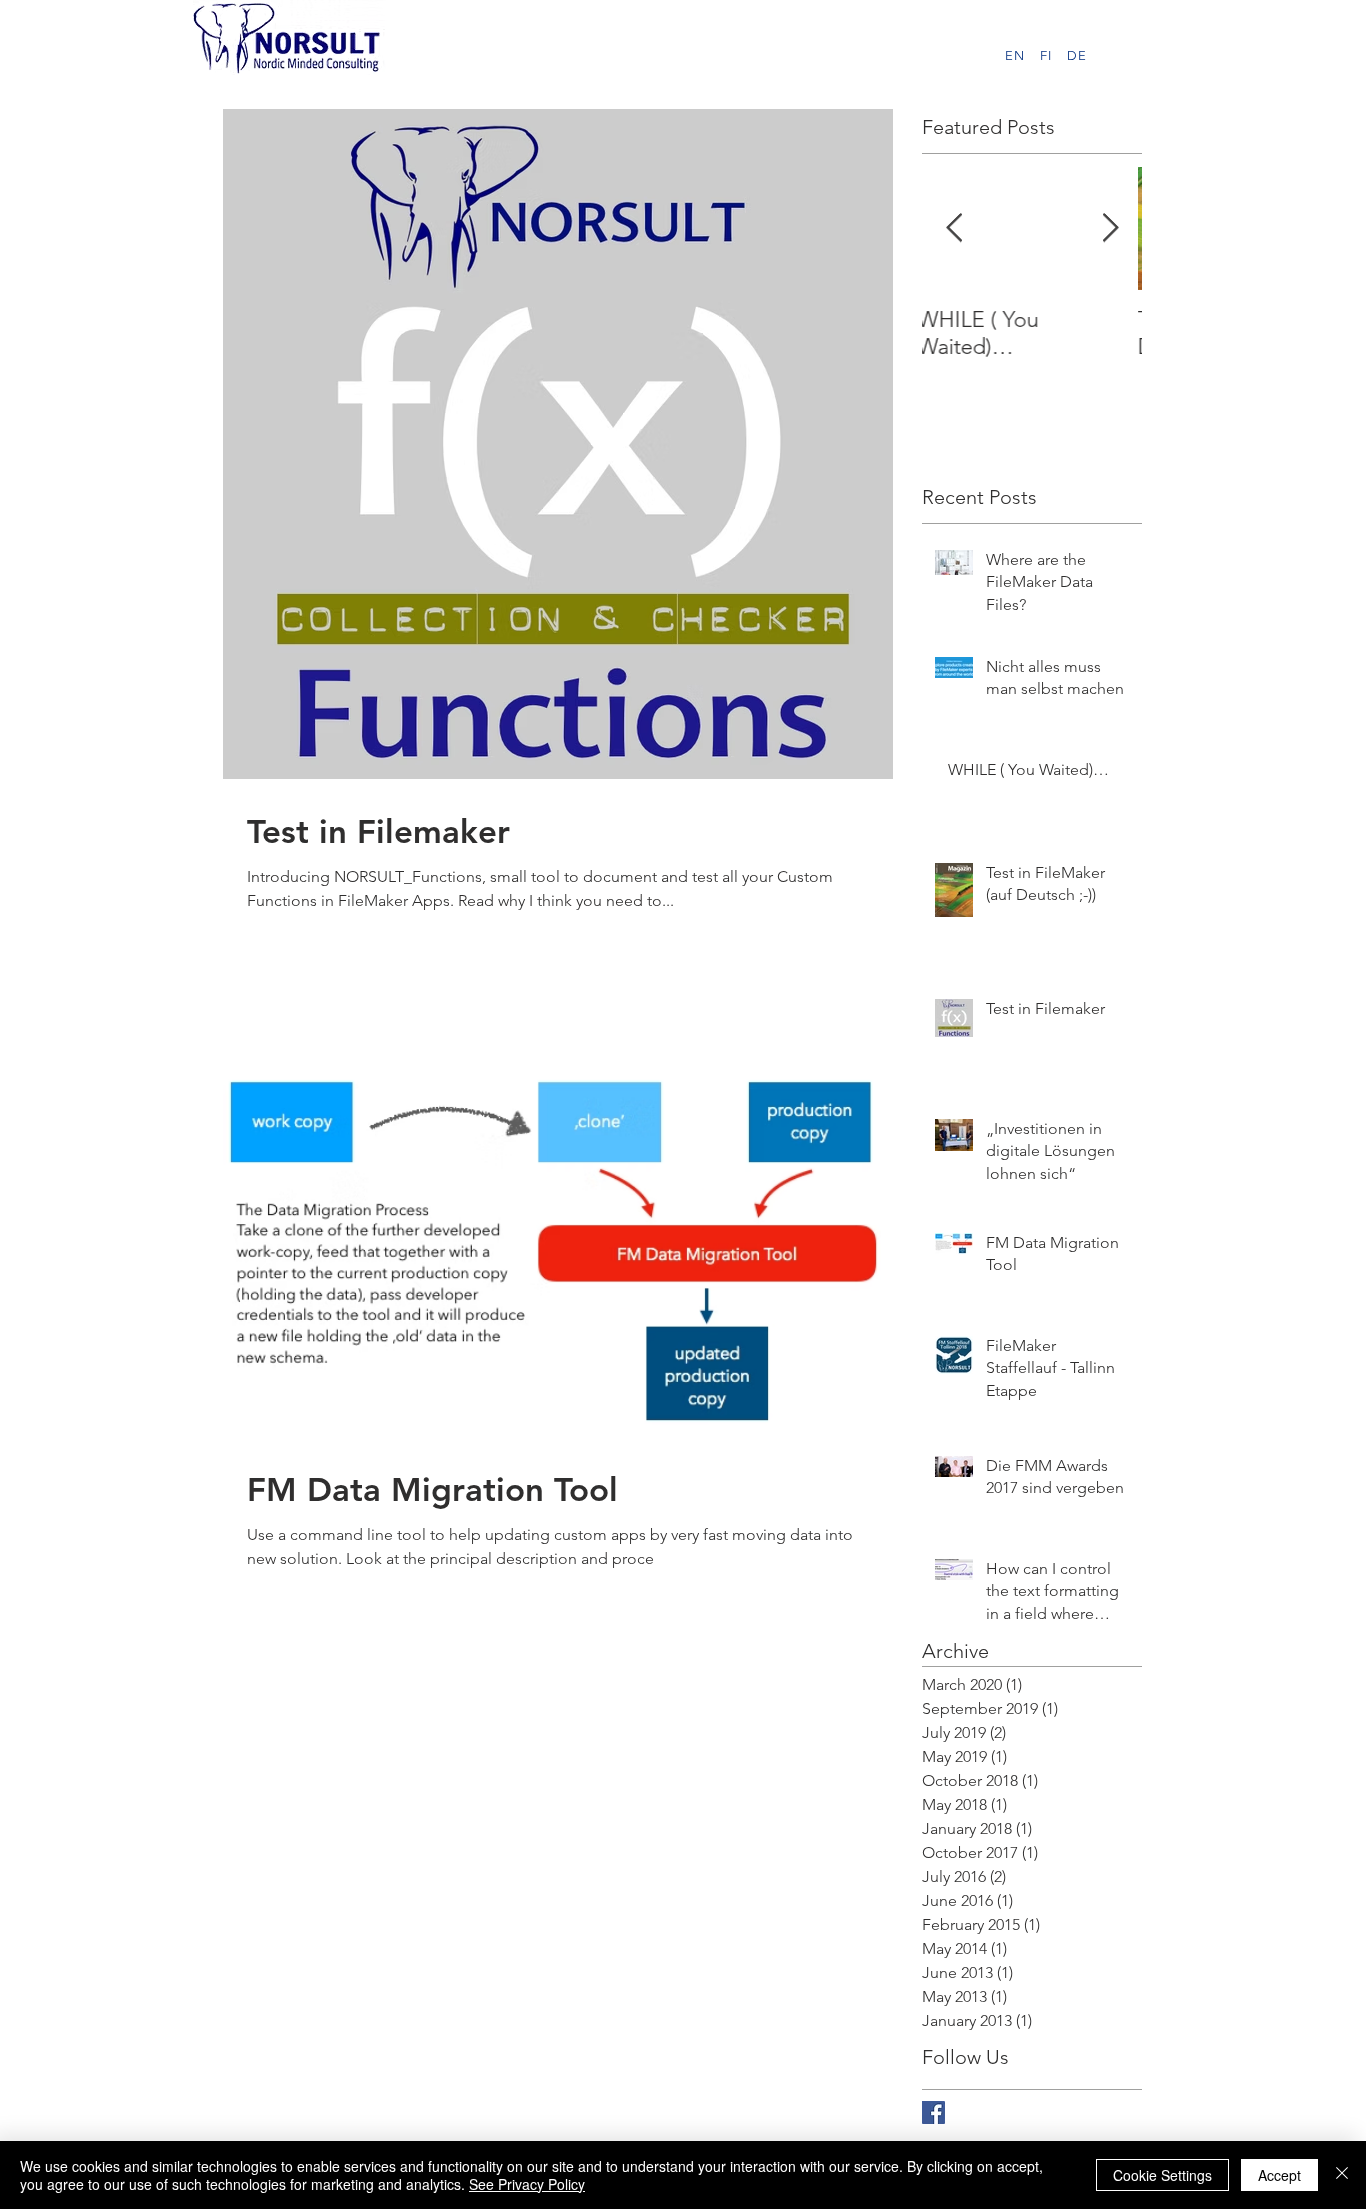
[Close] (1342, 2175)
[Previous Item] (954, 228)
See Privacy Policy (527, 2184)
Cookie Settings (1162, 2175)
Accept (1279, 2175)
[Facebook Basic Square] (933, 2112)
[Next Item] (1110, 228)
